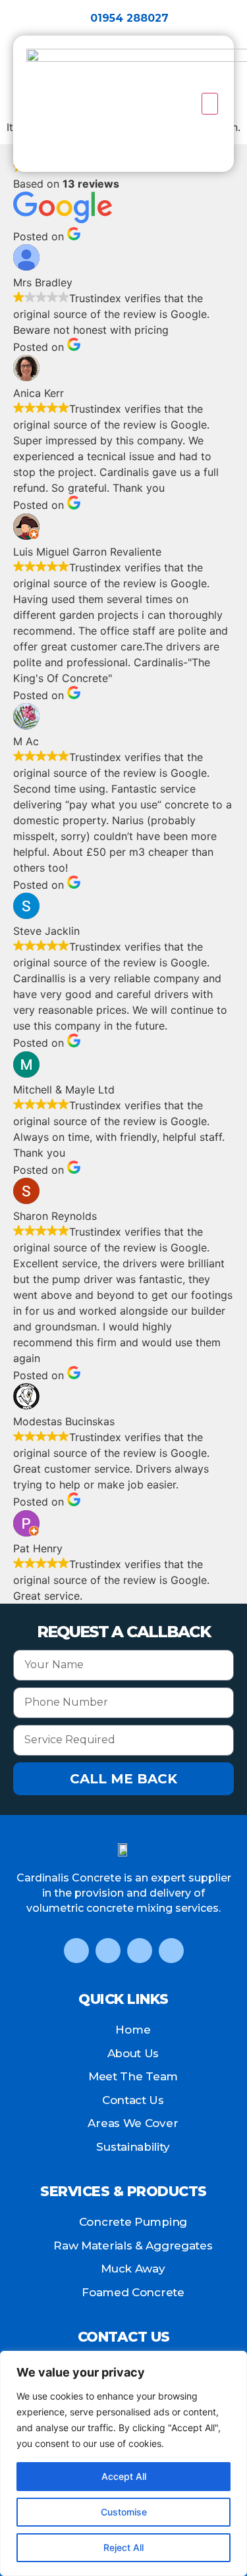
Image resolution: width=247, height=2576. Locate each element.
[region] (123, 2463)
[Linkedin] (171, 1951)
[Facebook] (76, 1951)
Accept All (124, 2476)
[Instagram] (140, 1951)
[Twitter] (108, 1951)
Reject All (123, 2547)
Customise (124, 2512)
